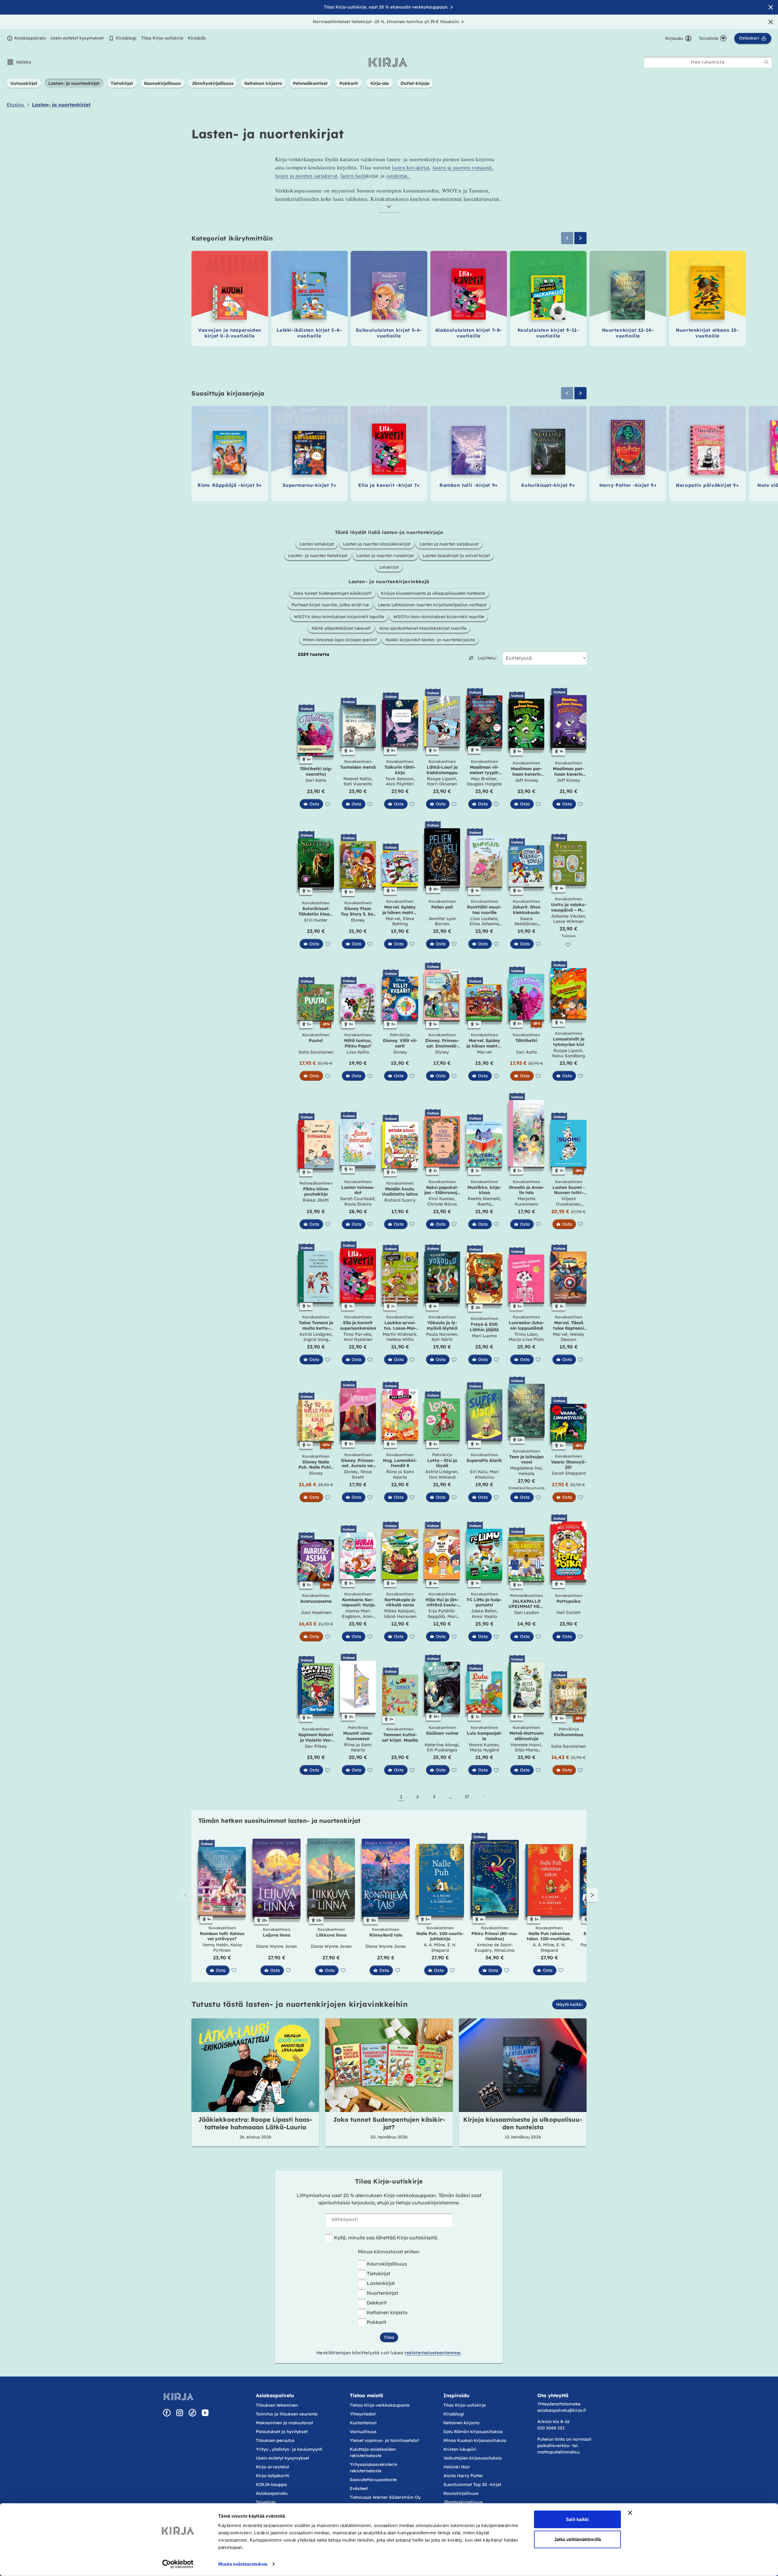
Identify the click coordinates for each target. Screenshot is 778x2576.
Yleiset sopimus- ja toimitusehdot (384, 2440)
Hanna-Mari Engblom (356, 1614)
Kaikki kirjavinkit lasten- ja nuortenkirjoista (430, 640)
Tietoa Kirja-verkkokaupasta (380, 2405)
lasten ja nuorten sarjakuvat (306, 175)
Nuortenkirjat (382, 2293)
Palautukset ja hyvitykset (282, 2432)
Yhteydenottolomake (559, 2404)
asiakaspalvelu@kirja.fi (562, 2410)
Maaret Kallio (357, 779)
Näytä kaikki (569, 2004)
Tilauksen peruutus (275, 2440)
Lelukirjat (389, 567)
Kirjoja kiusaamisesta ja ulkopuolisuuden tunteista (433, 593)
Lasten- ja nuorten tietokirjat (318, 556)
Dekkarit (377, 2303)
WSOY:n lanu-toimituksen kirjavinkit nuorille (439, 617)
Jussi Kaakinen (316, 1612)
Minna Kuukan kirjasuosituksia (475, 2440)
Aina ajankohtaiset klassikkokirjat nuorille (423, 628)
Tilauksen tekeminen (277, 2405)
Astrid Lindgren (315, 1334)
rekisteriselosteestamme (432, 2353)
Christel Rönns (442, 1204)
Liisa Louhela (484, 919)
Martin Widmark (399, 1334)
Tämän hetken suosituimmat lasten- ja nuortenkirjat (279, 1821)
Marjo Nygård (484, 1750)
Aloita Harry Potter (463, 2476)
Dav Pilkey (316, 1746)
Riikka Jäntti (316, 1200)
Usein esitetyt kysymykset (77, 38)
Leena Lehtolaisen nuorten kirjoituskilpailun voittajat (432, 605)
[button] (19, 62)
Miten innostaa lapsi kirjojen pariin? (340, 640)
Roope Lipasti (441, 779)
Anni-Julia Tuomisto (358, 1619)
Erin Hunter (316, 920)
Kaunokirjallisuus (387, 2264)
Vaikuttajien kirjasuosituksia (473, 2458)
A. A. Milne (434, 1945)
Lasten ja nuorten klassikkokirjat (377, 544)
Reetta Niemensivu (484, 1207)
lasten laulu (354, 175)
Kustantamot (363, 2423)
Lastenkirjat (381, 2283)
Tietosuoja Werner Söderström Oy (385, 2497)
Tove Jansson (399, 779)
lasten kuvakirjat (411, 167)
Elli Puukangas (442, 1750)
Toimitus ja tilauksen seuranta (287, 2414)
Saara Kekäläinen (526, 921)
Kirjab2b (197, 38)
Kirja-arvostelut (272, 2467)
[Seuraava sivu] (483, 1797)
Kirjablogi (126, 38)
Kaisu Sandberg (569, 1056)
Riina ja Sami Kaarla (400, 1474)
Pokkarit (377, 2322)
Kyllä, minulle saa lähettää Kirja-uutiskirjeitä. (386, 2238)
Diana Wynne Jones (277, 1946)
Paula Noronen (442, 1334)
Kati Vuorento (358, 784)
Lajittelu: (487, 658)
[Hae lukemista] (766, 62)
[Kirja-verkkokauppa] (179, 2397)
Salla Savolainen (316, 1052)
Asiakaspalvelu (30, 38)
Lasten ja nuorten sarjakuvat (449, 544)
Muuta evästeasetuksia (243, 2564)
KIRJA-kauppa (271, 2484)
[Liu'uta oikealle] (580, 238)
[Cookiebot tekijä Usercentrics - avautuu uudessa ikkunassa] (178, 2564)
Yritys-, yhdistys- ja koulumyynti (289, 2449)
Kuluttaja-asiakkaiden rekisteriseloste (373, 2452)
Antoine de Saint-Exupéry (494, 1948)
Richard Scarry (400, 1200)
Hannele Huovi (526, 1745)
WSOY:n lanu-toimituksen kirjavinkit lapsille (339, 617)
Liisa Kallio (358, 1052)
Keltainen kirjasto (387, 2312)
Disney (358, 920)
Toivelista (266, 2502)
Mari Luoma (484, 1336)
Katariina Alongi (441, 1745)
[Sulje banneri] (630, 2513)
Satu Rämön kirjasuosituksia (473, 2432)
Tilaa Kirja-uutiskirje (162, 38)
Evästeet (359, 2488)
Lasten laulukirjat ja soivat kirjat (456, 556)
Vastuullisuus (363, 2432)
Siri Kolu (479, 1472)
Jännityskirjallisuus (463, 2502)
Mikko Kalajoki (399, 1611)
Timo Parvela (357, 1334)
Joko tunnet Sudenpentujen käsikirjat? (332, 593)
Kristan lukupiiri (460, 2449)
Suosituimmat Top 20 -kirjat (472, 2484)
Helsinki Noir (457, 2467)
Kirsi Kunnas (441, 1199)
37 (467, 1797)
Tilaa (389, 2337)
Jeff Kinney (527, 780)
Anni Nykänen (358, 1339)
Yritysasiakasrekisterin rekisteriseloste (374, 2468)
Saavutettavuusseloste (373, 2480)
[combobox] (708, 62)
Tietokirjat (379, 2273)
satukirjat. (399, 175)
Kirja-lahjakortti (273, 2476)
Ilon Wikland (442, 1477)
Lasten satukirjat (317, 544)
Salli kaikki (577, 2519)
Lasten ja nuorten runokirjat (385, 556)
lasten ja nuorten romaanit (462, 167)
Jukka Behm (484, 1611)
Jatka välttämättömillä (577, 2539)
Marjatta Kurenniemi (527, 1201)
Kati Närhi (442, 1339)
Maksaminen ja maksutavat (284, 2423)
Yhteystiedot (363, 2414)
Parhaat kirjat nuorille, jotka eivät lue (330, 605)
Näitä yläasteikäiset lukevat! (341, 628)
